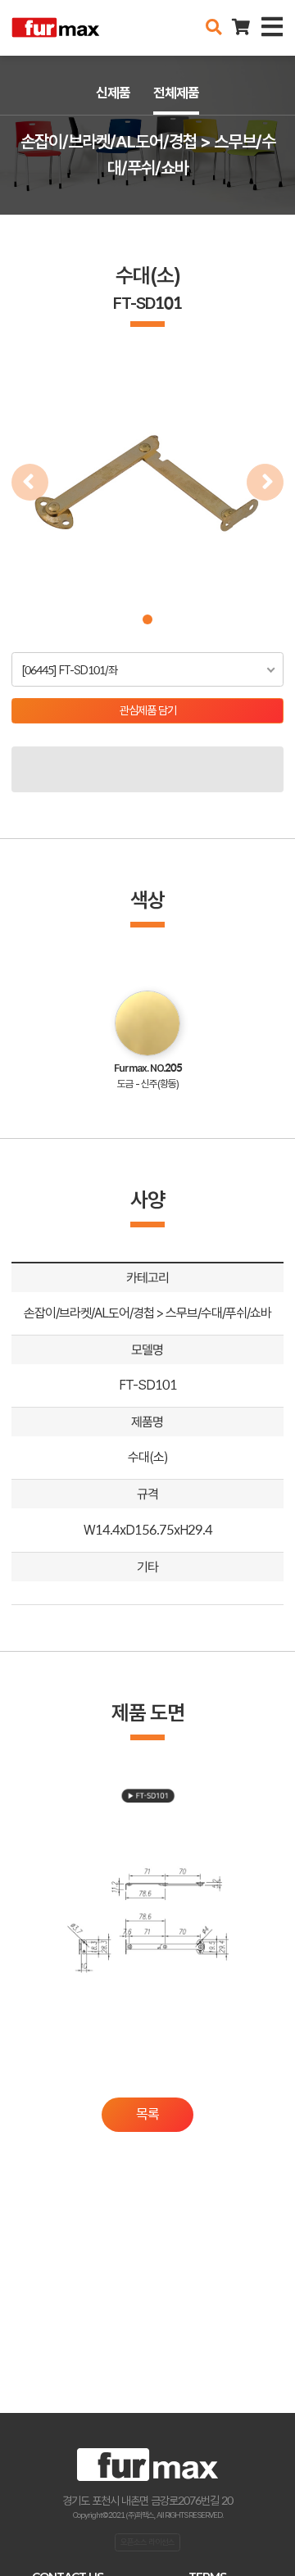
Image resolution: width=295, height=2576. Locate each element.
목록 (147, 2114)
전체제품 (176, 93)
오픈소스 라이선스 (147, 2542)
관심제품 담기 (148, 710)
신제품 (113, 93)
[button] (147, 619)
